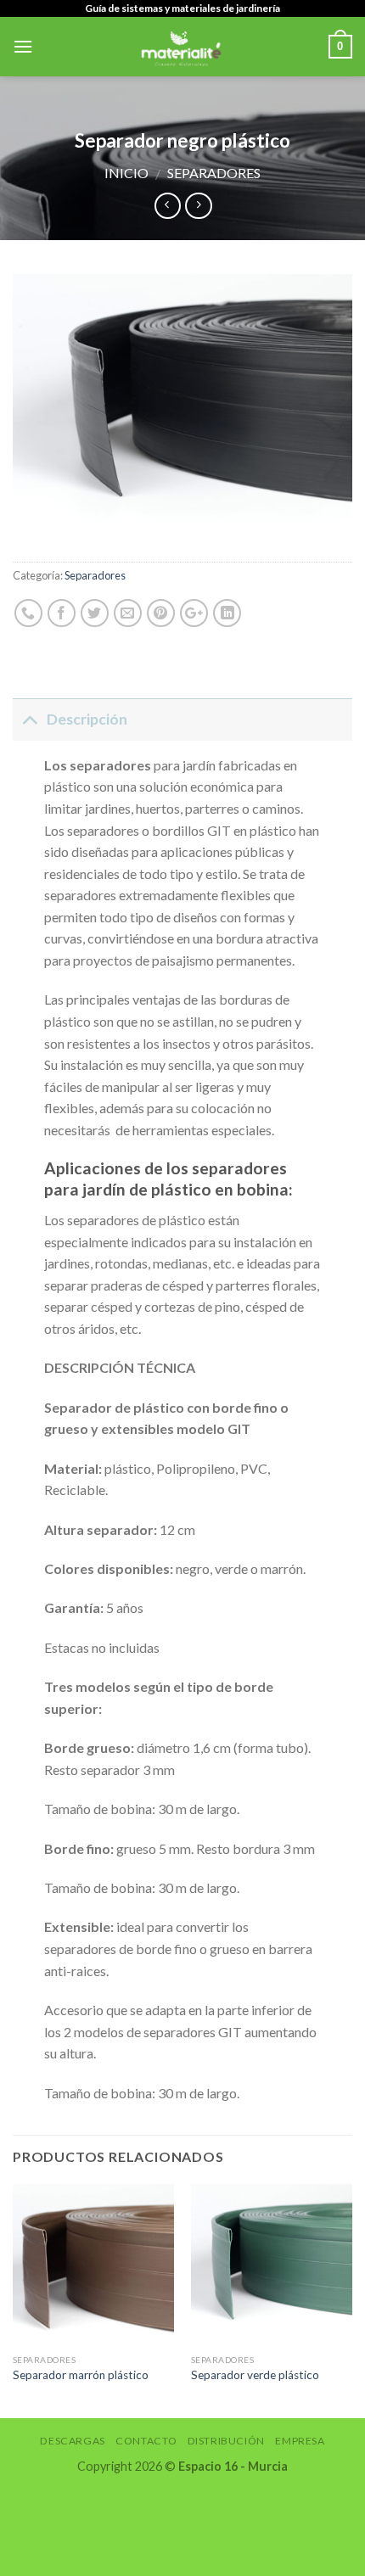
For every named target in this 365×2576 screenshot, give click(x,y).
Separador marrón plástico (81, 2375)
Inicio (126, 173)
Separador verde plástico (255, 2375)
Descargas (73, 2441)
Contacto (146, 2441)
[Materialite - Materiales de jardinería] (181, 47)
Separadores (214, 173)
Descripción (87, 719)
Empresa (300, 2441)
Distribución (226, 2441)
